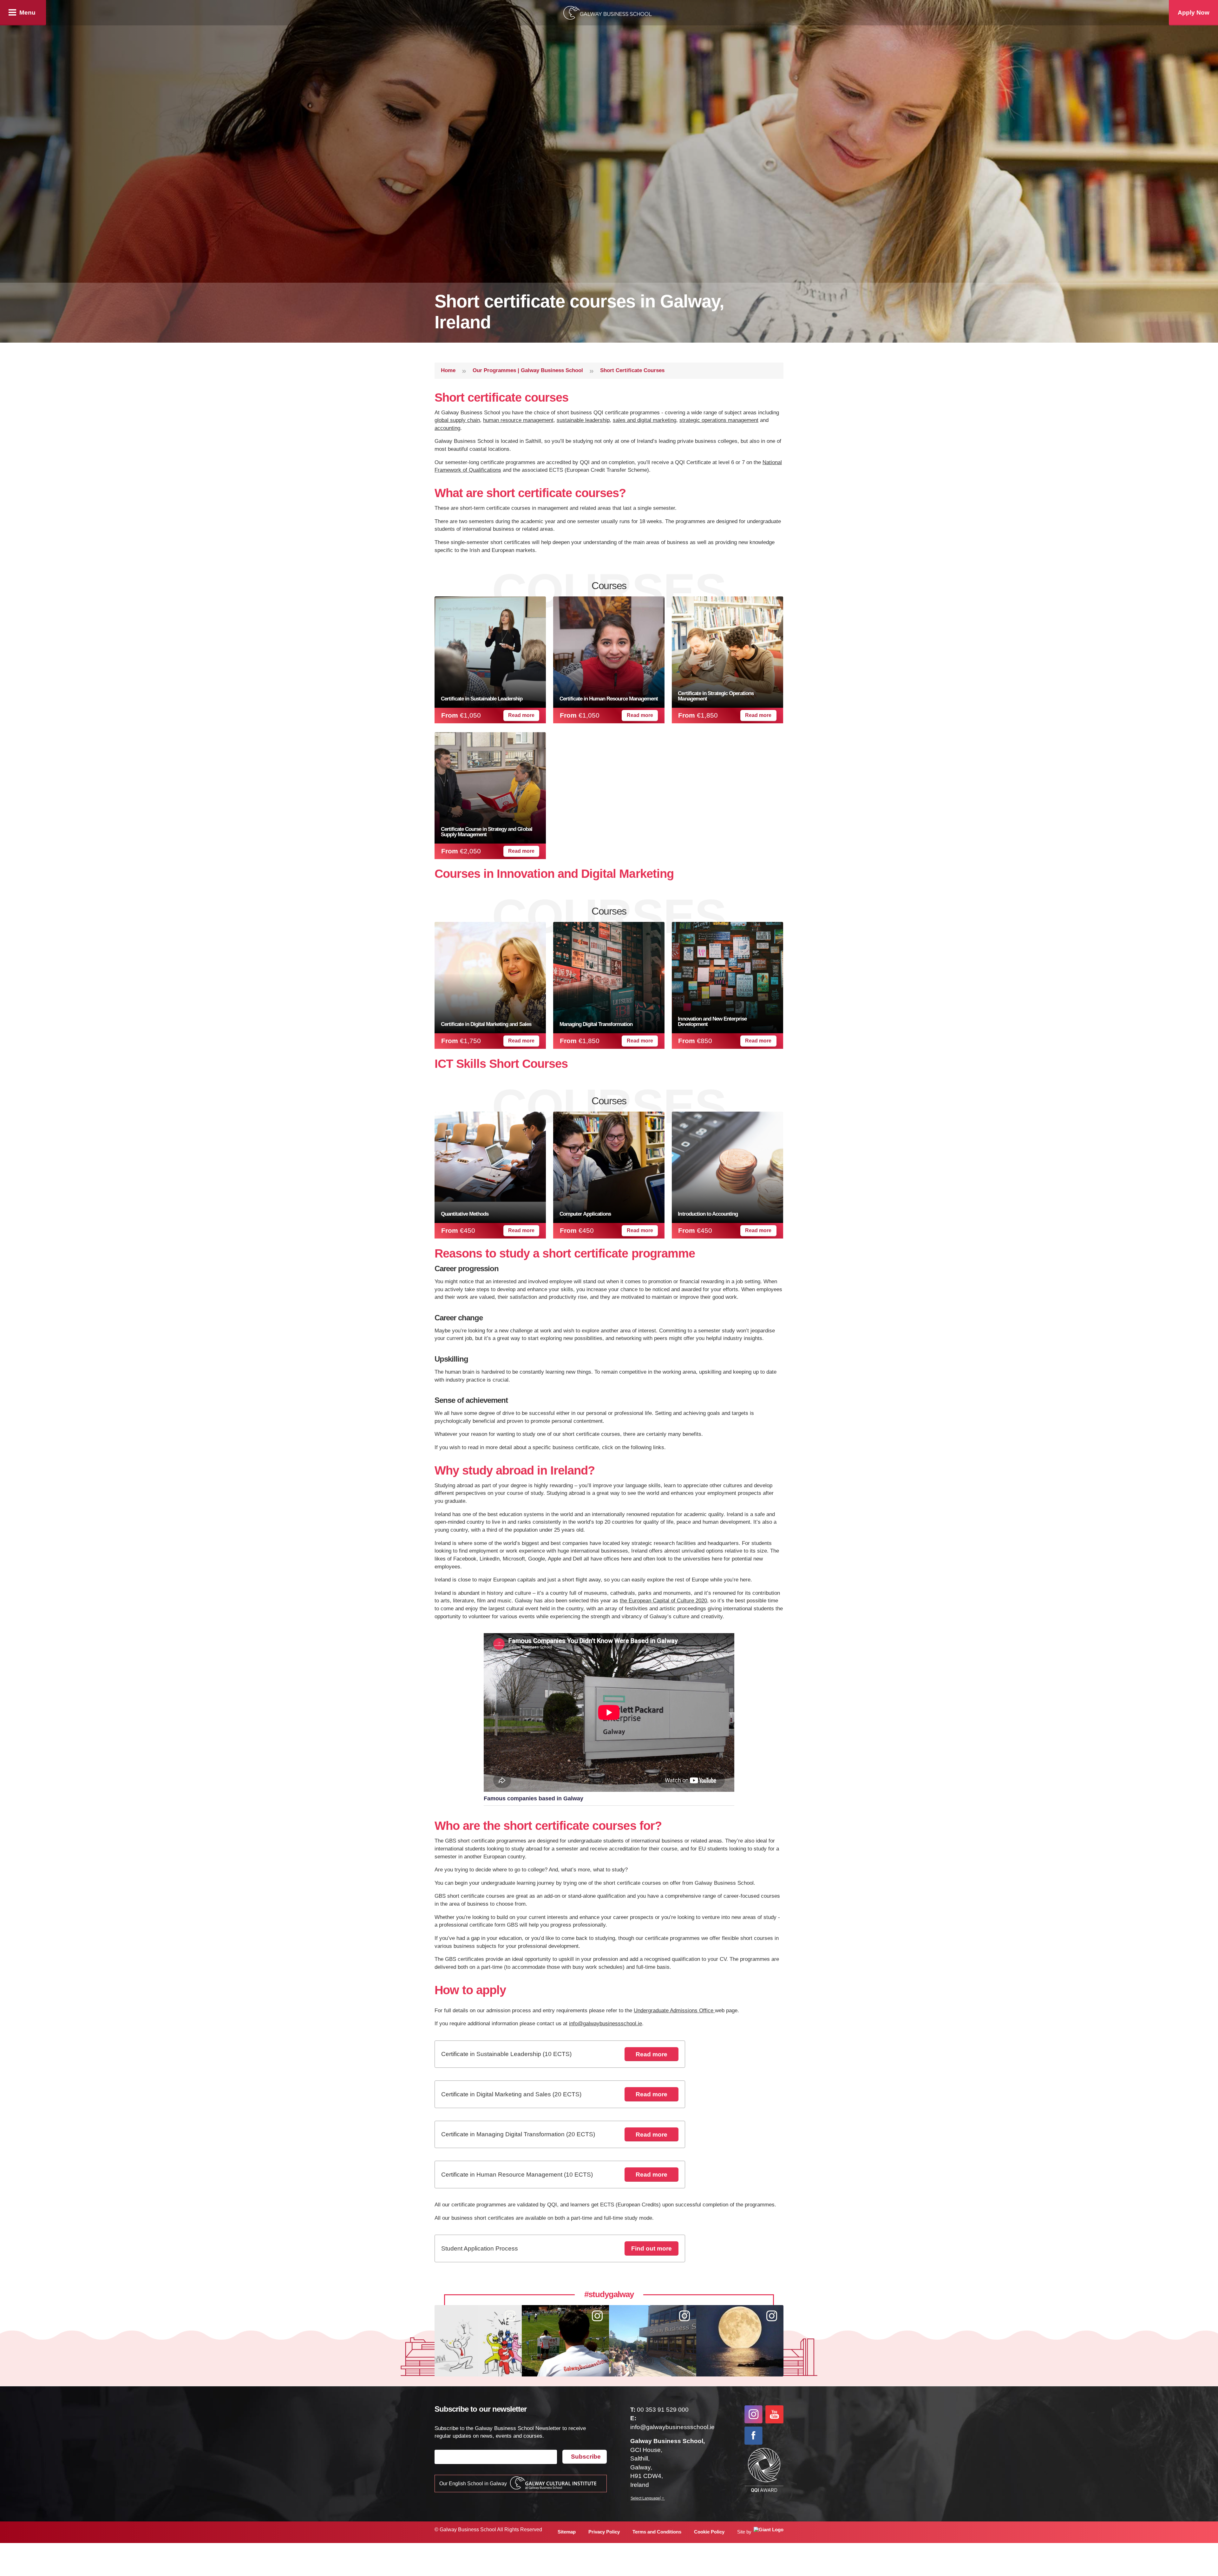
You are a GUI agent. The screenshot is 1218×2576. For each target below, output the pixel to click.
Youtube (774, 2414)
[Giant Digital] (767, 2532)
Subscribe (586, 2457)
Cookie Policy (709, 2532)
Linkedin (774, 2436)
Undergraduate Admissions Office (674, 2011)
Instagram (753, 2414)
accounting (447, 428)
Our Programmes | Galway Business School (528, 370)
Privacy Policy (604, 2532)
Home (448, 370)
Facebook (753, 2436)
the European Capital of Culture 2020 (663, 1601)
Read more (521, 715)
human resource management (518, 420)
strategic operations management (719, 420)
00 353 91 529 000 (663, 2410)
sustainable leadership (583, 420)
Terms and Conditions (657, 2532)
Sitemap (567, 2532)
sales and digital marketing (645, 420)
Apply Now (1194, 13)
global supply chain (457, 420)
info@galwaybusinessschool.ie (606, 2024)
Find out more (652, 2248)
